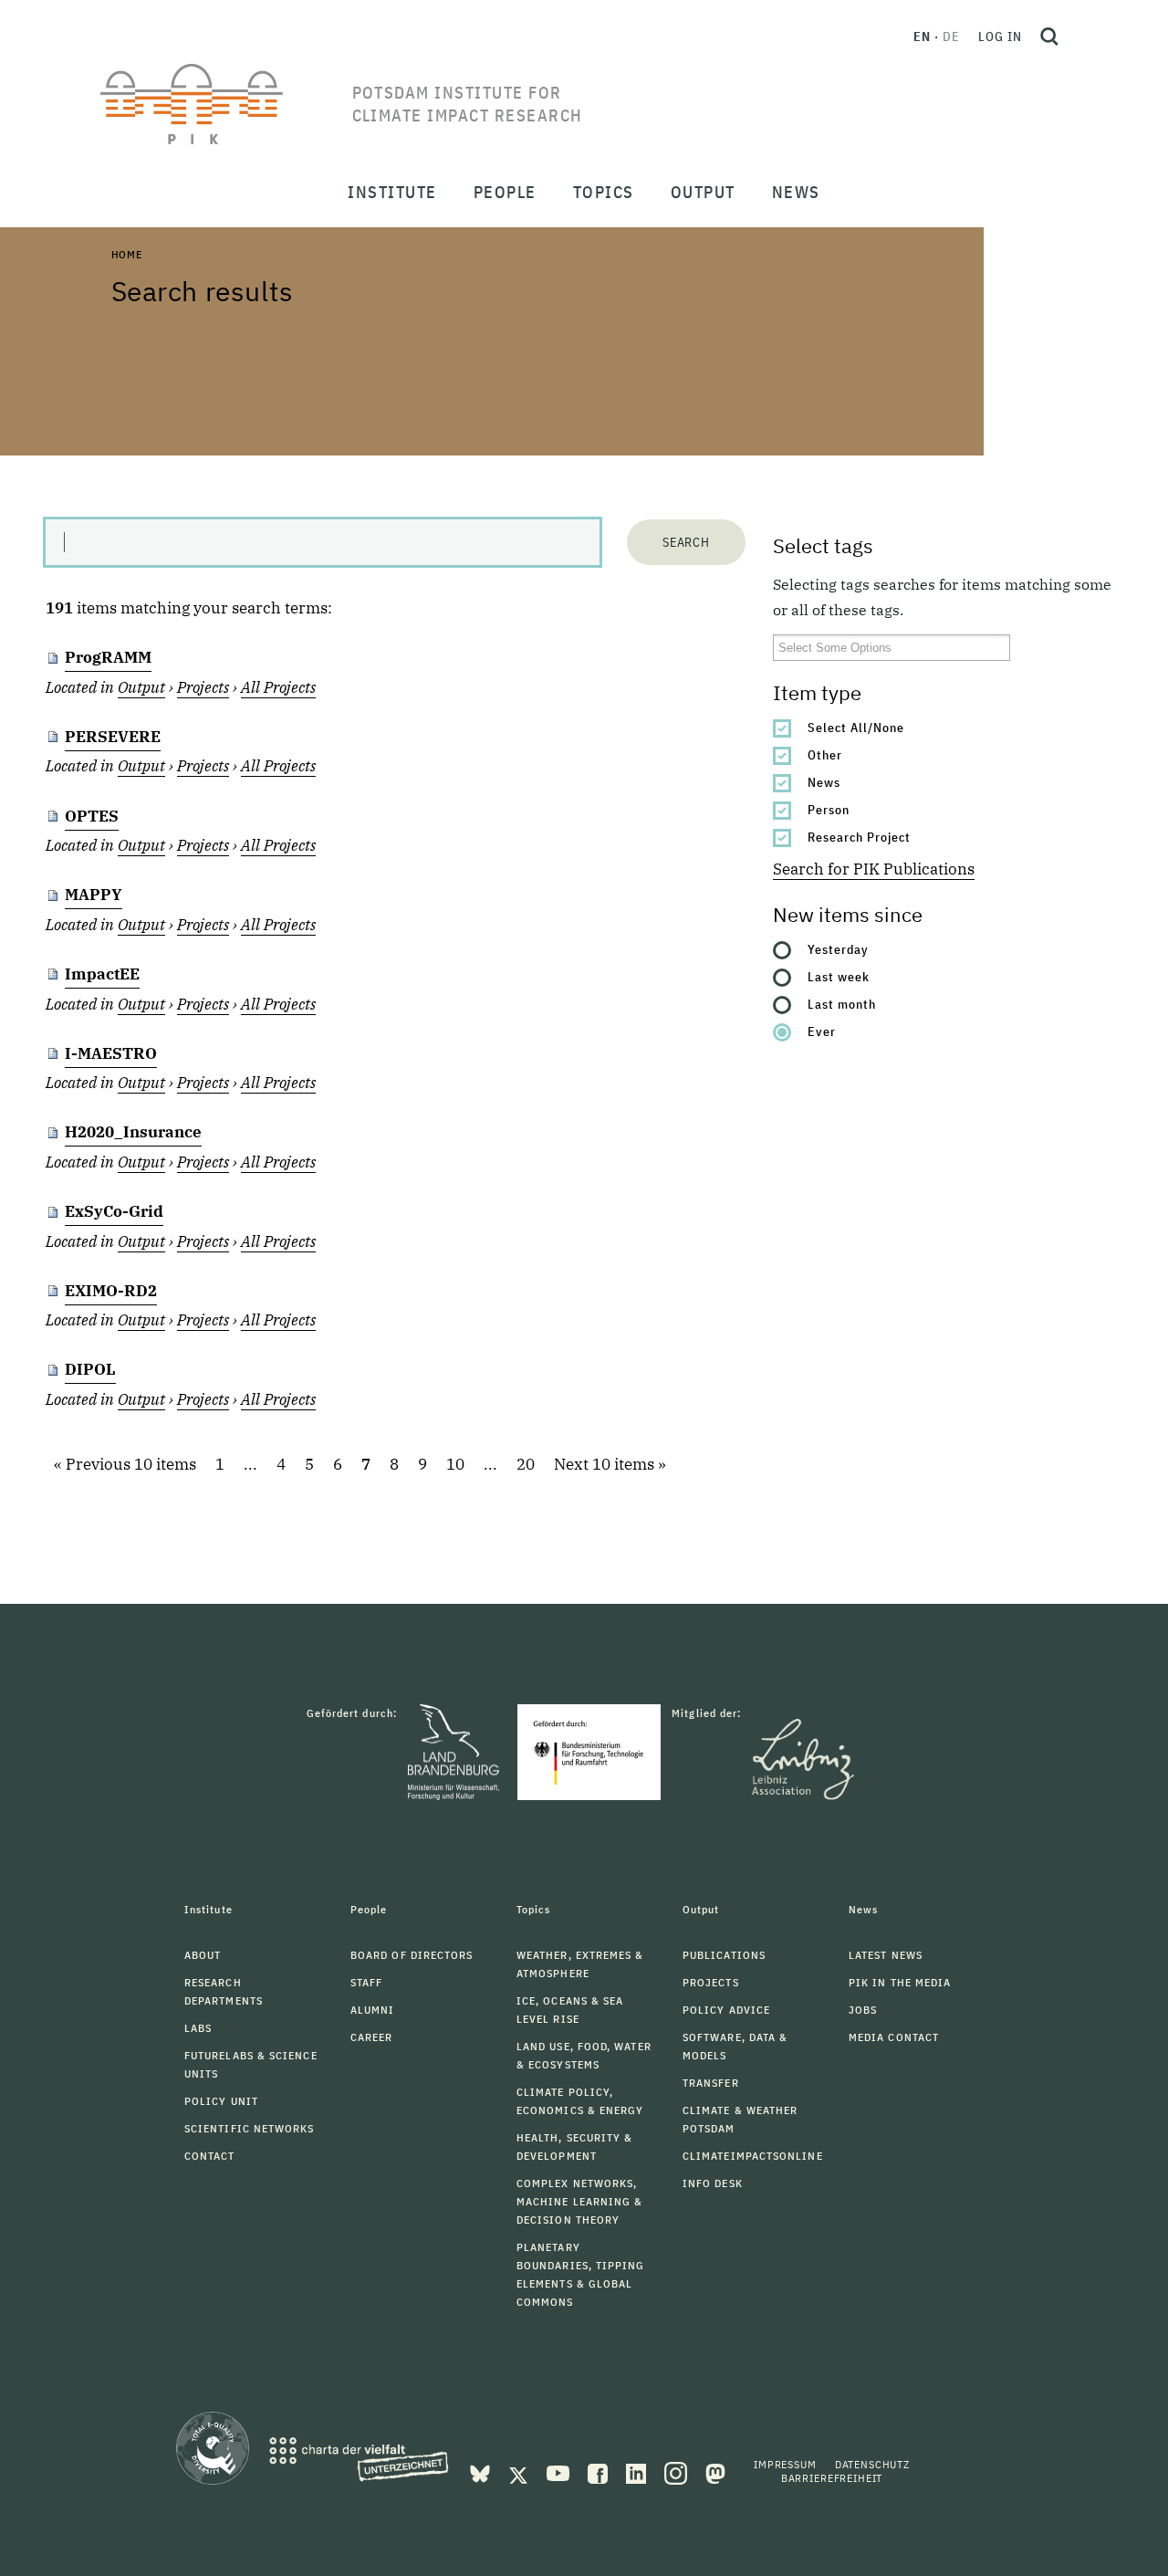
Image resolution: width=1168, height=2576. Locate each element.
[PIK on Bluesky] (482, 2472)
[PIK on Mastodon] (715, 2472)
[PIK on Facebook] (600, 2472)
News (824, 782)
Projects (203, 687)
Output (141, 687)
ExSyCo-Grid (114, 1211)
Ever (822, 1031)
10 (455, 1464)
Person (829, 810)
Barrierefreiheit (832, 2478)
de (951, 37)
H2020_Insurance (133, 1132)
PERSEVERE (113, 737)
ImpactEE (102, 974)
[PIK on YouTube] (560, 2472)
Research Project (859, 837)
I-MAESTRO (111, 1053)
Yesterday (838, 949)
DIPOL (90, 1369)
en (922, 37)
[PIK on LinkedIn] (638, 2472)
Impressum (785, 2464)
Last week (839, 977)
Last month (842, 1004)
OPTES (92, 816)
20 (526, 1464)
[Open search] (1049, 37)
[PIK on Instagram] (678, 2472)
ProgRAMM (108, 657)
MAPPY (94, 895)
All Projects (278, 687)
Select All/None (856, 728)
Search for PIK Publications (874, 869)
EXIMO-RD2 (111, 1291)
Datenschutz (872, 2464)
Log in (1000, 37)
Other (825, 755)
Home (127, 254)
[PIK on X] (520, 2472)
